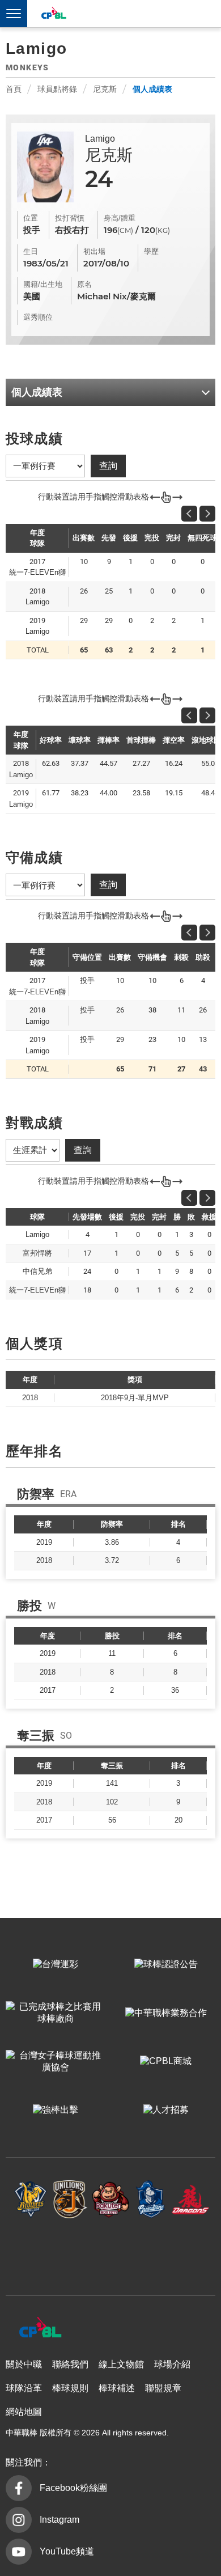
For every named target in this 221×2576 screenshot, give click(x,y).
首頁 (14, 89)
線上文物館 (121, 2364)
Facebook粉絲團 (73, 2488)
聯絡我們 (70, 2364)
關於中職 (24, 2364)
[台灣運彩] (55, 1965)
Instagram (59, 2520)
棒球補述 (117, 2388)
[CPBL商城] (166, 2062)
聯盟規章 (163, 2388)
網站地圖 (24, 2412)
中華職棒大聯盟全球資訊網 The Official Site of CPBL (53, 14)
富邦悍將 (150, 2200)
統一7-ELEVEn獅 (71, 2200)
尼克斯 (105, 89)
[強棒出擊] (55, 2111)
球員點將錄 (57, 89)
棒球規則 (70, 2388)
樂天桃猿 (111, 2200)
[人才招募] (166, 2111)
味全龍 (191, 2200)
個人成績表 (152, 89)
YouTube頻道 (67, 2551)
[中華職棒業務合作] (166, 2013)
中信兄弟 (31, 2200)
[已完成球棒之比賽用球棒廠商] (55, 2013)
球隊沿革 (24, 2388)
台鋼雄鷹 (111, 2252)
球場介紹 (172, 2364)
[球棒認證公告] (166, 1965)
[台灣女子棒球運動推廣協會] (55, 2062)
